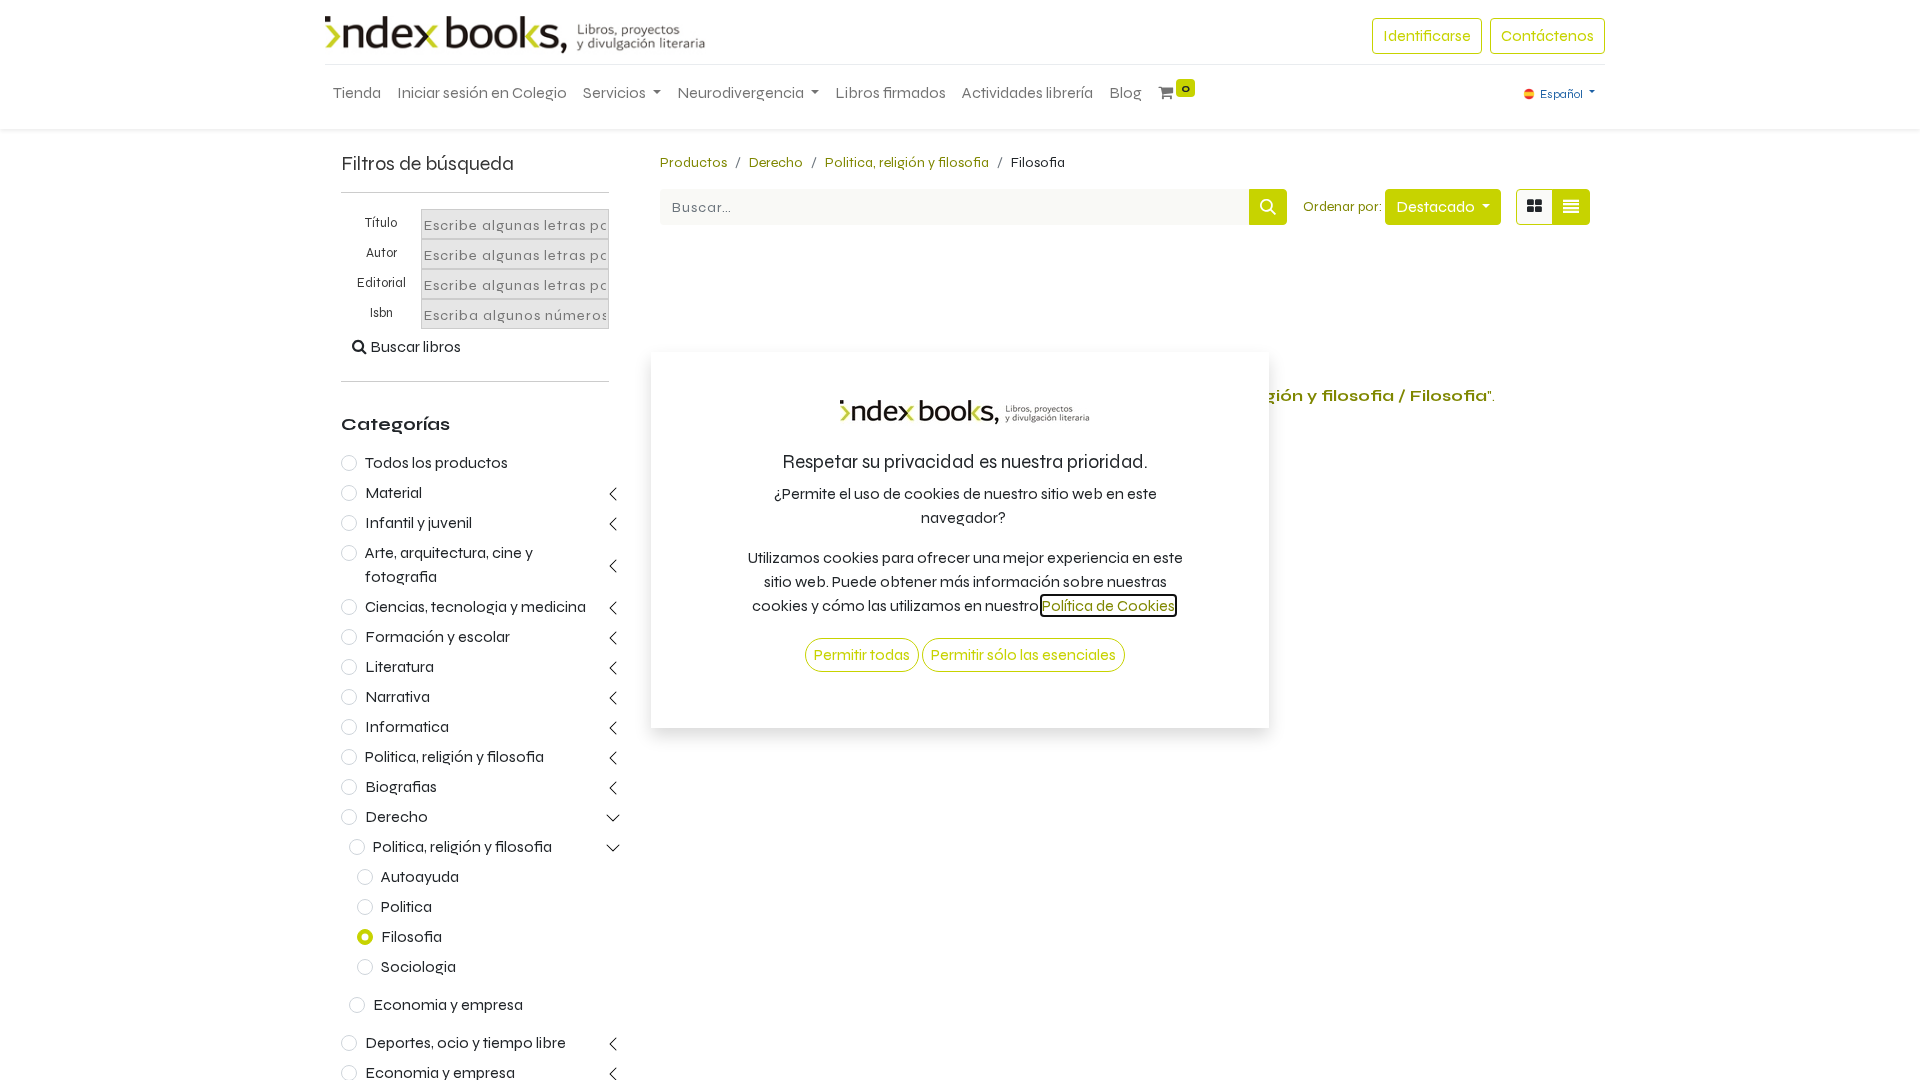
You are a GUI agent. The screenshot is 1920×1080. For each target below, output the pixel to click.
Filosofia (411, 936)
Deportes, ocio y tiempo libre (465, 1042)
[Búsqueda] (1268, 207)
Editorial (381, 283)
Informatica (407, 726)
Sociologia (418, 966)
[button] (1443, 207)
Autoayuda (420, 876)
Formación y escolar (437, 636)
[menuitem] (357, 93)
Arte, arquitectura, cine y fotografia (449, 564)
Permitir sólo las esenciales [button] (1023, 654)
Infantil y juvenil (418, 522)
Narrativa (397, 696)
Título (381, 223)
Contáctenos (1547, 35)
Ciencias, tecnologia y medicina (475, 606)
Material (393, 492)
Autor (381, 253)
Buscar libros (414, 346)
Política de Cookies (1108, 605)
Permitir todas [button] (862, 654)
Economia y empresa (448, 1004)
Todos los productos (436, 462)
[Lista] (1571, 207)
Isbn (381, 313)
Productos (693, 162)
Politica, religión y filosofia (454, 756)
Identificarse (1427, 35)
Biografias (401, 786)
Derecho (396, 816)
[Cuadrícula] (1534, 207)
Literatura (399, 666)
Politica (406, 906)
